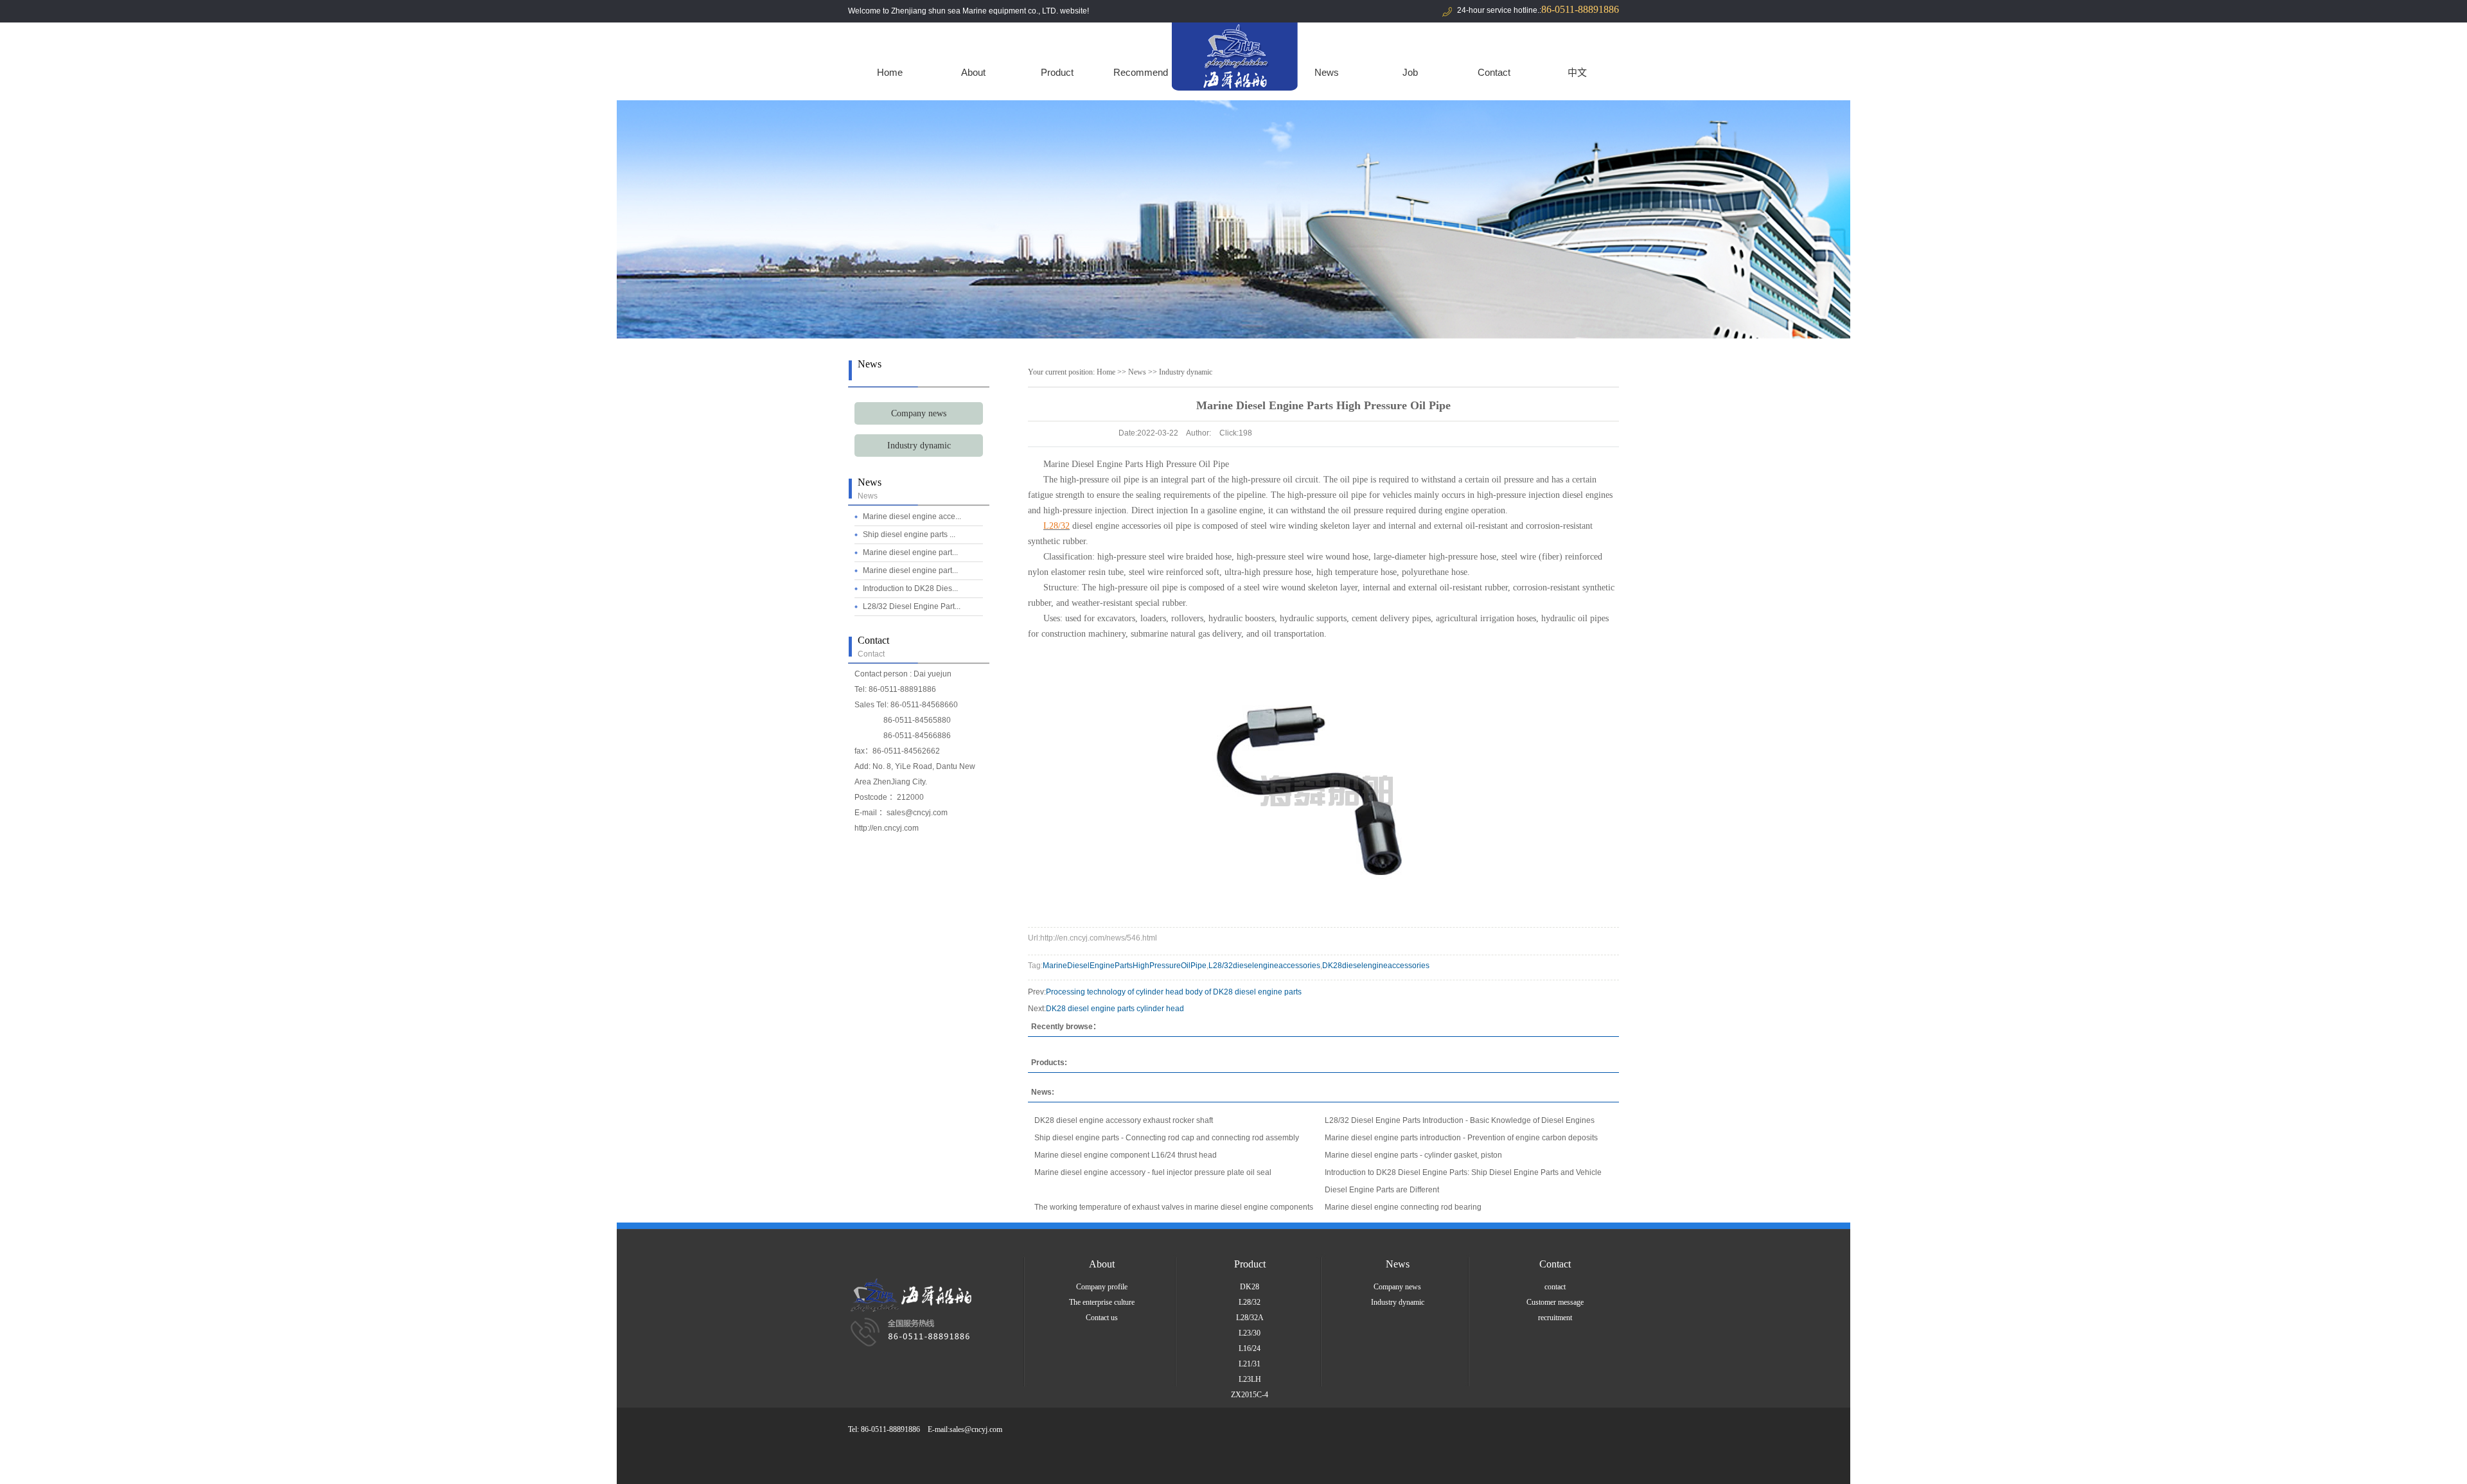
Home (890, 72)
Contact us (1102, 1318)
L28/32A (1250, 1318)
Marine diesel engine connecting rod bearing (1403, 1207)
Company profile (1102, 1287)
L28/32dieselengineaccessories (1264, 966)
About (973, 72)
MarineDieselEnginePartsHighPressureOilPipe (1125, 966)
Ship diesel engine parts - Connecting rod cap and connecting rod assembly (1167, 1138)
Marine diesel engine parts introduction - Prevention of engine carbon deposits (1461, 1138)
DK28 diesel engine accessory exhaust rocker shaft (1124, 1120)
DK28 (1250, 1287)
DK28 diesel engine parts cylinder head (1115, 1009)
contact (1555, 1287)
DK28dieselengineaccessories (1376, 966)
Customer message (1555, 1302)
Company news (919, 413)
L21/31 (1250, 1364)
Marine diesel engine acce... (912, 517)
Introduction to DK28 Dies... (910, 588)
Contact (1494, 72)
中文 (1577, 72)
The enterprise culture (1102, 1302)
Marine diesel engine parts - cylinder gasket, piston (1413, 1155)
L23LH (1250, 1379)
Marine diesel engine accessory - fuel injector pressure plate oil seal (1153, 1172)
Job (1410, 72)
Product (1057, 72)
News (1327, 72)
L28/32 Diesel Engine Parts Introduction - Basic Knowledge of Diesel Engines (1460, 1120)
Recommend (1141, 72)
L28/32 (1250, 1302)
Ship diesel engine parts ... (909, 534)
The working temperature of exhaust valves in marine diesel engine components (1174, 1207)
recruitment (1555, 1318)
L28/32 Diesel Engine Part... (912, 606)
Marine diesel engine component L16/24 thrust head (1126, 1155)
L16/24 (1250, 1348)
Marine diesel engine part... (910, 552)
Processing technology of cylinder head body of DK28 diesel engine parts (1174, 992)
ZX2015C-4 (1250, 1395)
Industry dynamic (919, 446)
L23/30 (1250, 1333)
